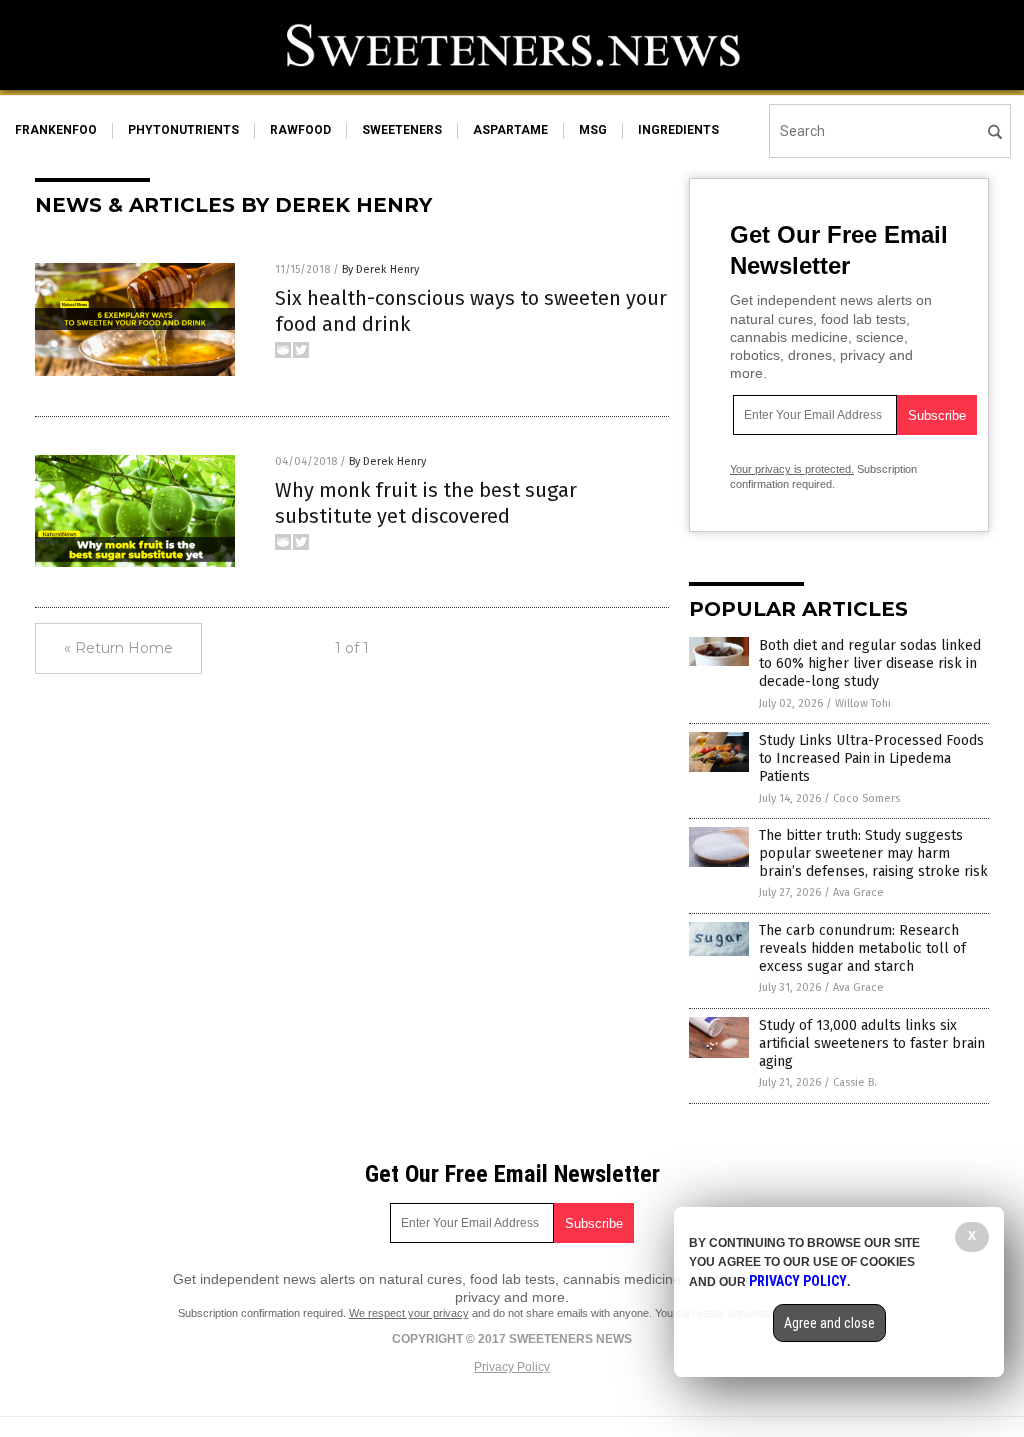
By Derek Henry (380, 269)
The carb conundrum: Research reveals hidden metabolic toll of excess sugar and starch (862, 948)
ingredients (678, 130)
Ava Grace (858, 892)
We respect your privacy (409, 1313)
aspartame (510, 130)
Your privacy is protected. (792, 469)
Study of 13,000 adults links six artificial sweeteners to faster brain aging (872, 1043)
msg (593, 130)
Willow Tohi (863, 703)
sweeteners (402, 130)
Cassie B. (855, 1082)
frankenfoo (56, 130)
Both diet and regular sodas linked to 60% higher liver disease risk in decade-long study (870, 663)
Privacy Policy (512, 1367)
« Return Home (118, 648)
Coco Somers (866, 798)
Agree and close (829, 1323)
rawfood (300, 130)
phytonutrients (183, 130)
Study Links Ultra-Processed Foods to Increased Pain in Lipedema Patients (871, 758)
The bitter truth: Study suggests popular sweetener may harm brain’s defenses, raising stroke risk (873, 853)
